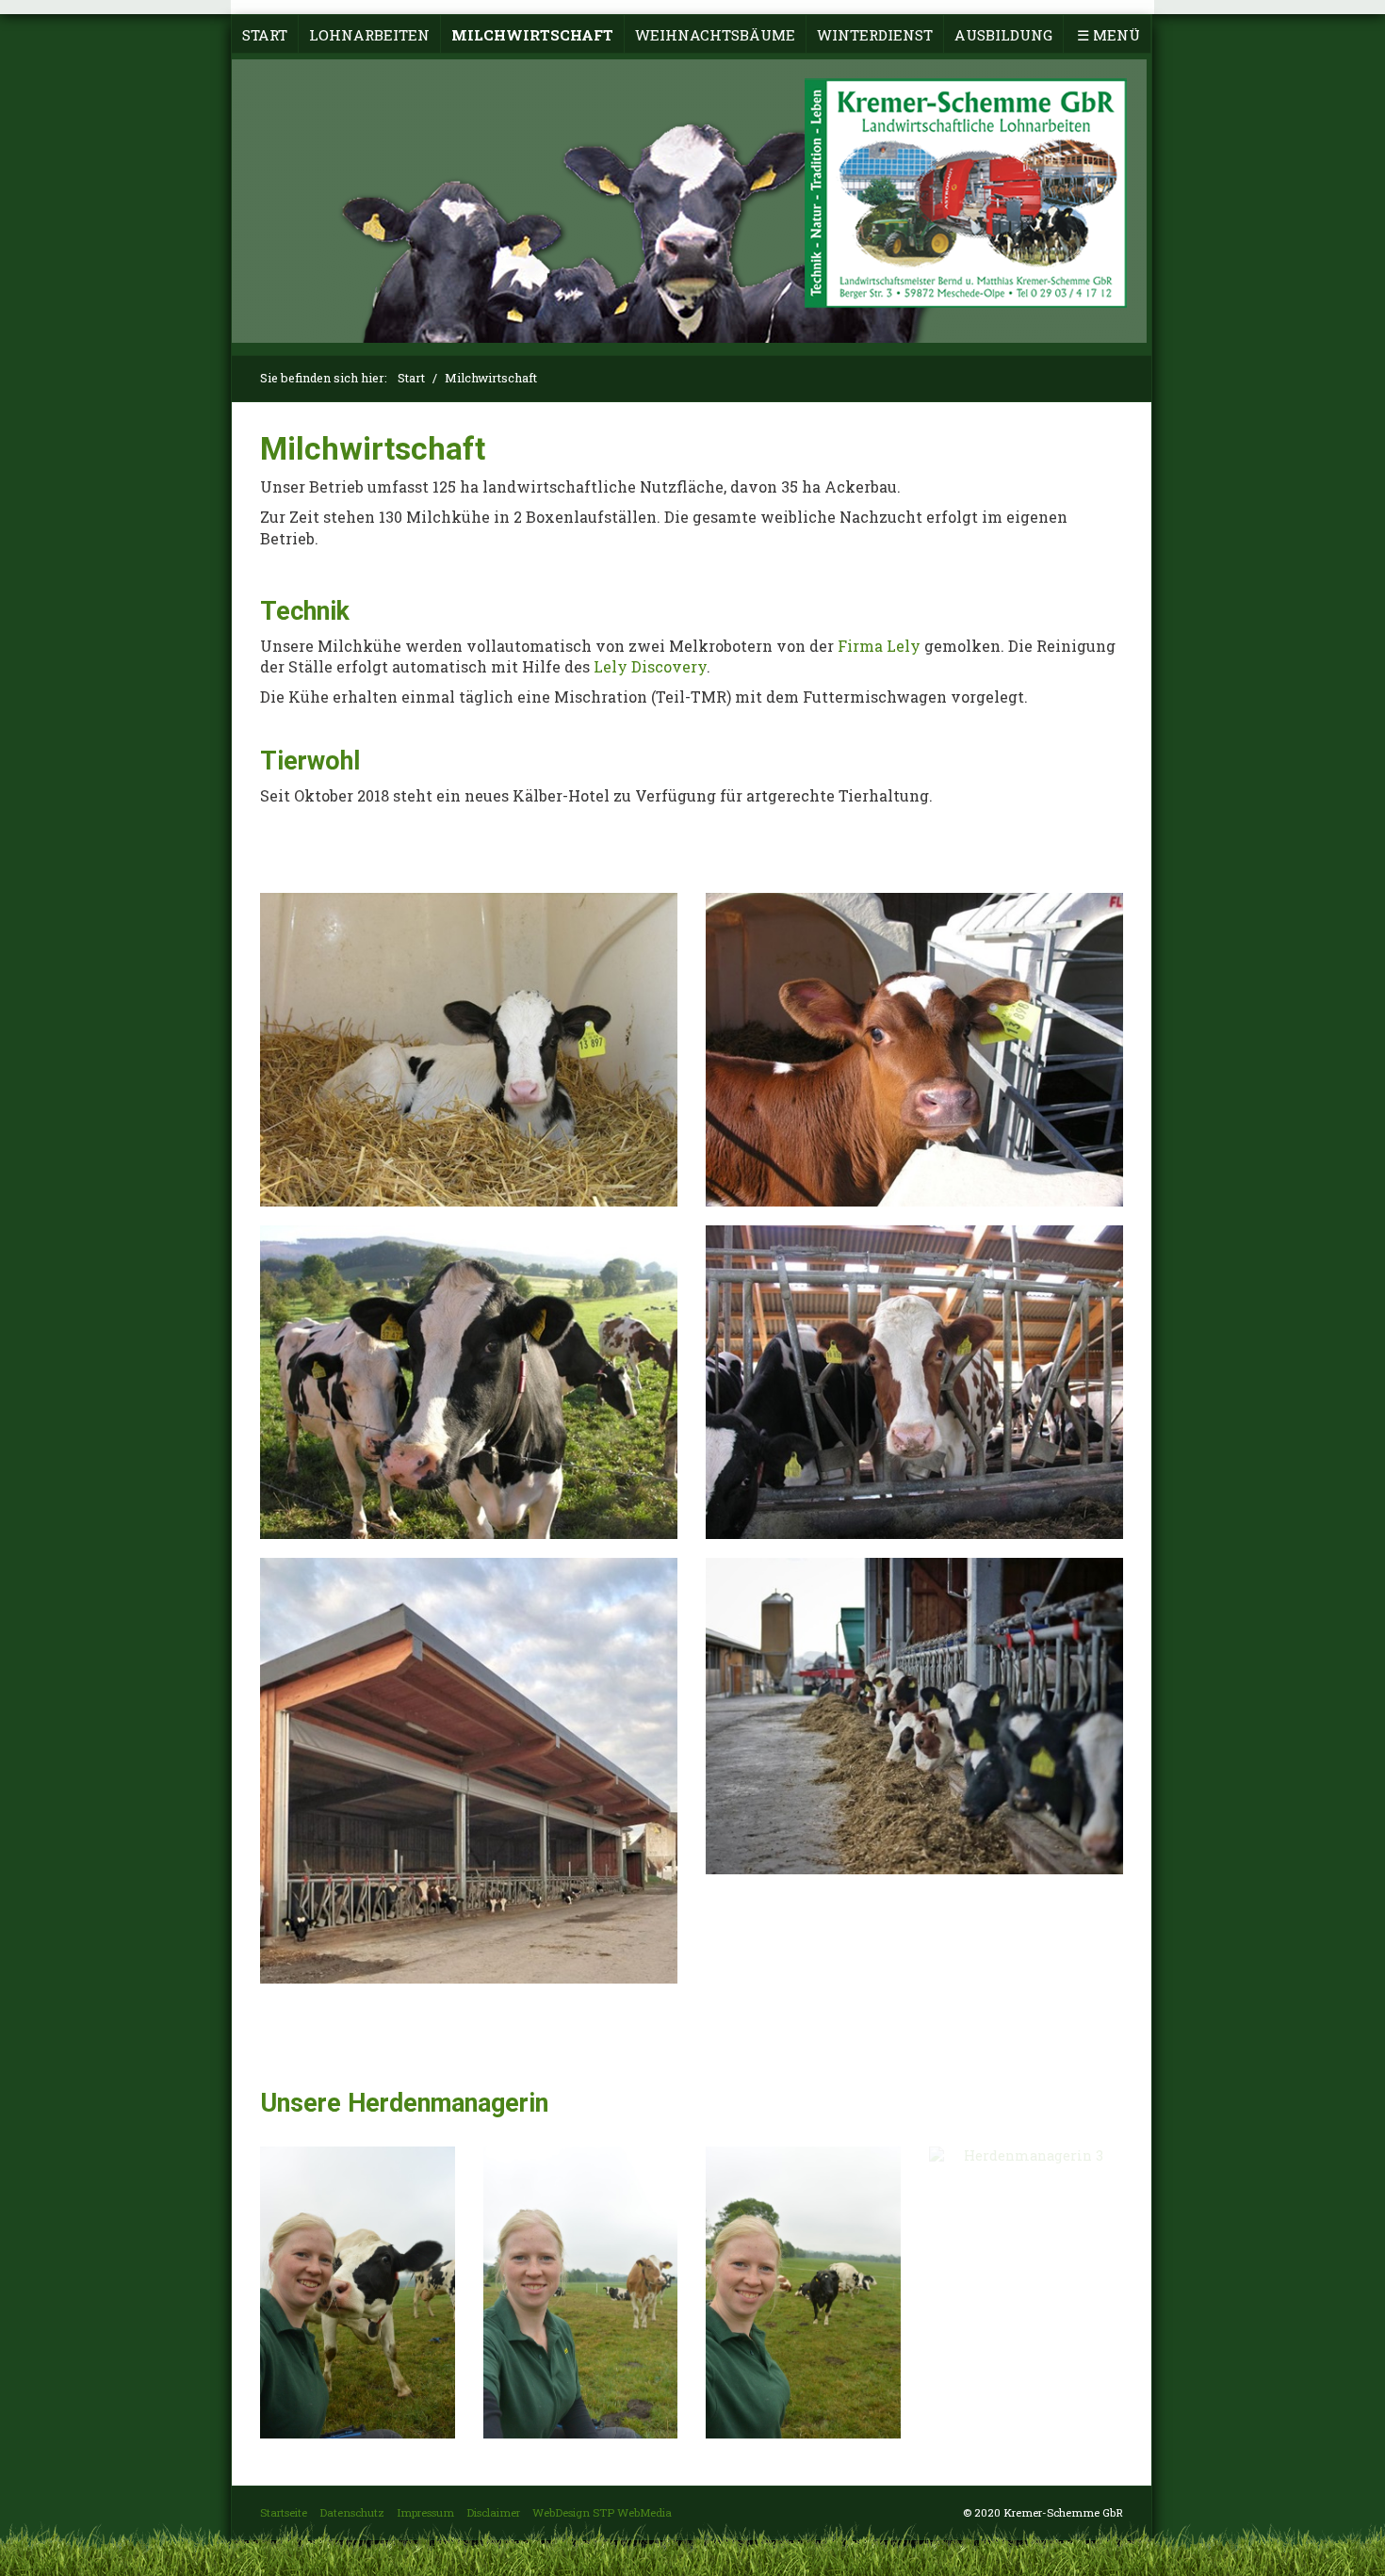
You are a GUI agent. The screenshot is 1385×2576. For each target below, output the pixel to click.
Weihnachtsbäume (715, 35)
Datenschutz (352, 2512)
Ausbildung (1003, 35)
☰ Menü (1108, 35)
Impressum (425, 2512)
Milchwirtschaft (532, 35)
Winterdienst (875, 35)
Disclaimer (493, 2512)
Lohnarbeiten (369, 35)
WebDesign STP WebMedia (602, 2512)
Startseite (284, 2512)
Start (265, 35)
